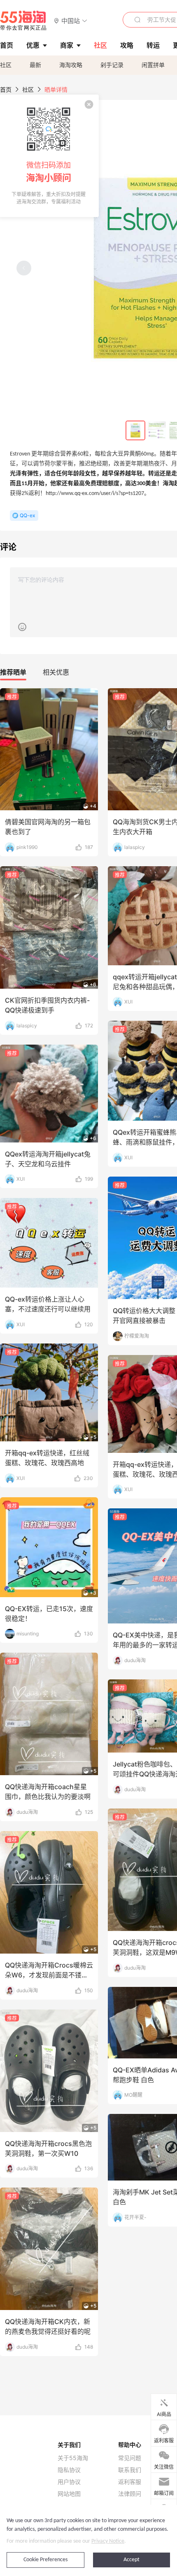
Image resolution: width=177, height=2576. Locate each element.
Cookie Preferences (45, 2560)
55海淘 (23, 21)
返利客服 (130, 2482)
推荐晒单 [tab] (13, 672)
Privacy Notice (108, 2541)
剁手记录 (112, 65)
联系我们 (130, 2470)
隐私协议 (69, 2470)
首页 (6, 89)
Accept (132, 2560)
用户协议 (69, 2482)
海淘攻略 (71, 65)
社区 (6, 65)
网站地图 (69, 2494)
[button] (71, 20)
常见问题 (130, 2458)
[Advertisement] (88, 1306)
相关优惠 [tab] (56, 672)
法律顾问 (130, 2494)
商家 (67, 45)
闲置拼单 (153, 65)
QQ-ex (27, 515)
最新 (35, 65)
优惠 (33, 45)
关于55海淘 (73, 2458)
